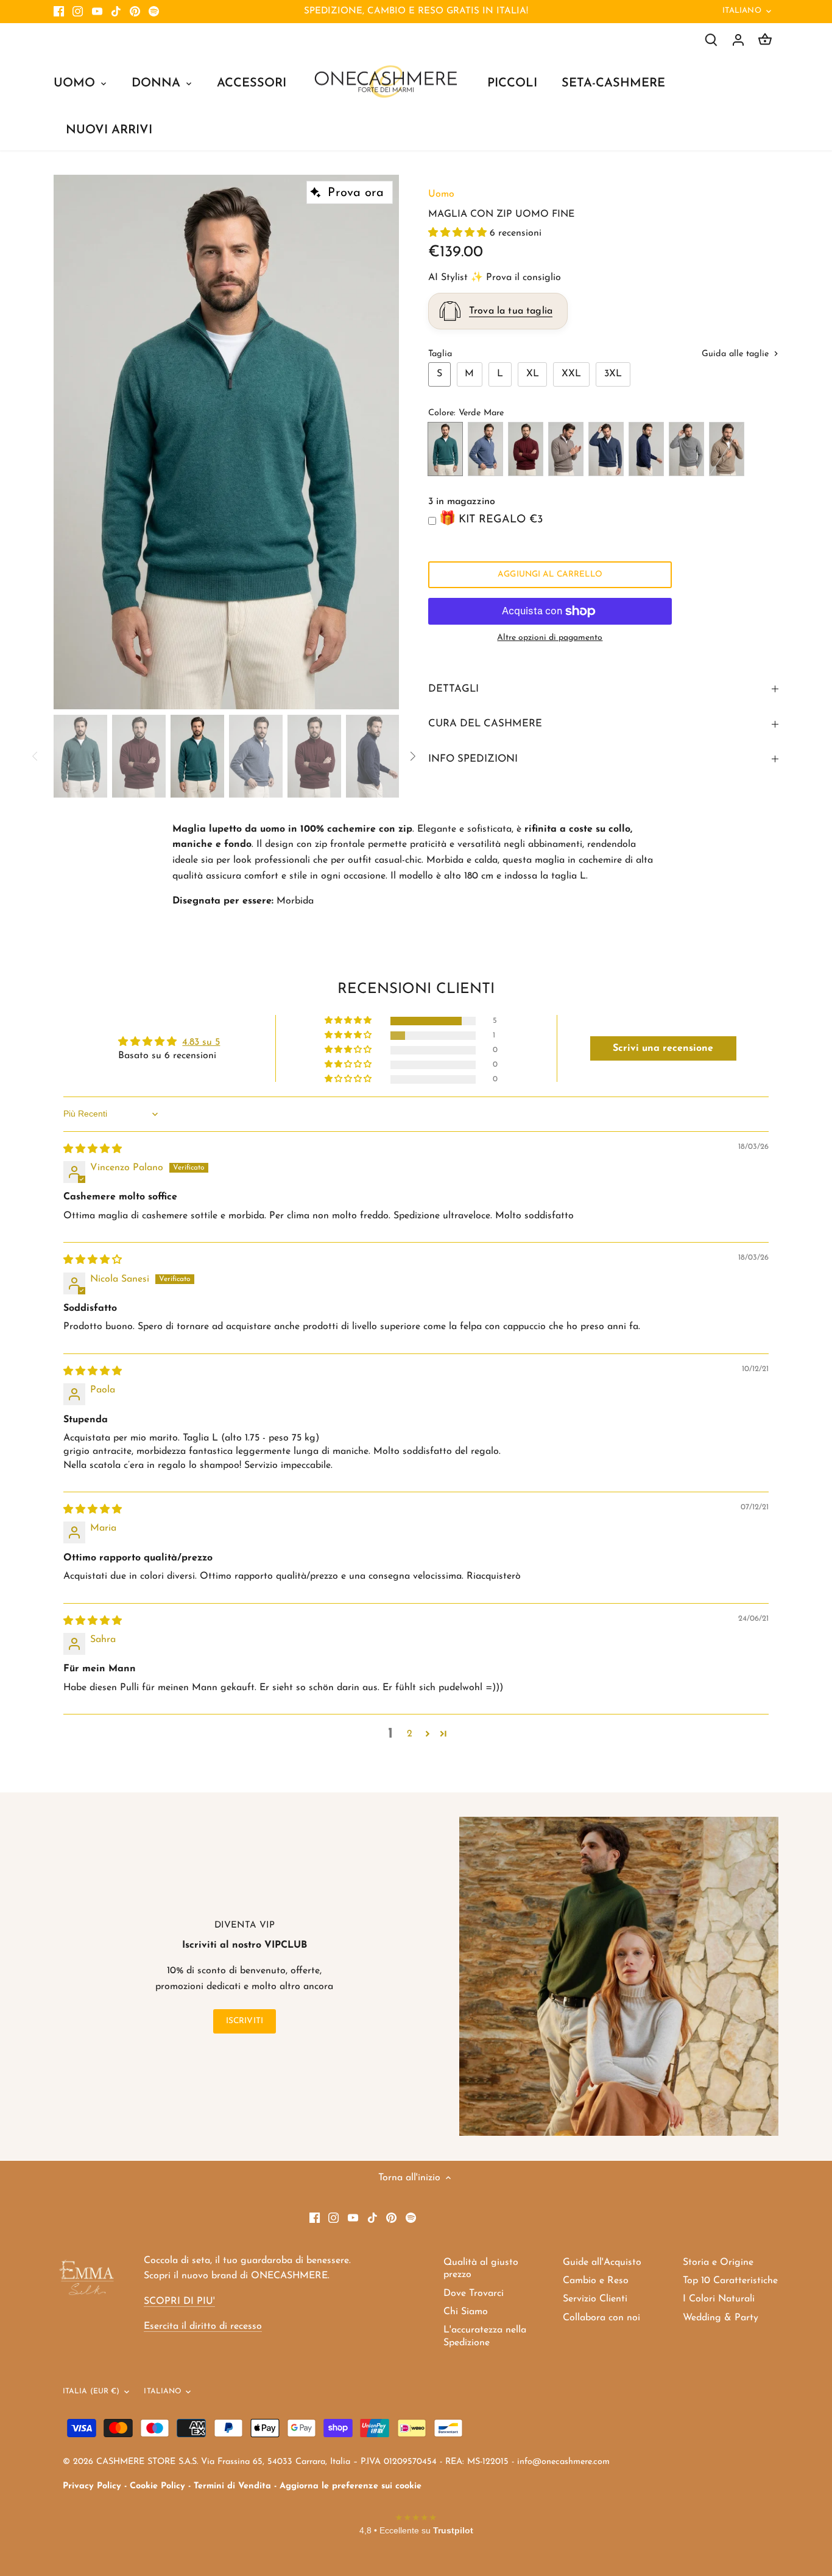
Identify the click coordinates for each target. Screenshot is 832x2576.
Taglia (440, 354)
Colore (441, 413)
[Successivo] (381, 442)
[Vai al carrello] (765, 40)
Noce (727, 449)
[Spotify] (154, 12)
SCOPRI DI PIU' (179, 2301)
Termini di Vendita (232, 2486)
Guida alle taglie (737, 354)
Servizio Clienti (595, 2299)
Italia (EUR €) (91, 2392)
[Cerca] (711, 40)
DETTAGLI (453, 689)
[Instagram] (78, 12)
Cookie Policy (157, 2486)
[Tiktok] (116, 12)
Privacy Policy (92, 2486)
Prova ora (356, 193)
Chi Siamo (466, 2312)
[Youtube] (97, 12)
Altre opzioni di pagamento (550, 638)
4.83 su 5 (201, 1042)
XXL (571, 374)
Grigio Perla (686, 449)
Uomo (441, 194)
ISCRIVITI (245, 2021)
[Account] (738, 40)
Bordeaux (526, 449)
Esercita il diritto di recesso (203, 2326)
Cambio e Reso (596, 2281)
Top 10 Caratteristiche (730, 2281)
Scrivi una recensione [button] (663, 1048)
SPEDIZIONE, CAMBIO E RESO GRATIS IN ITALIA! (416, 11)
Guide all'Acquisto (602, 2262)
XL (533, 374)
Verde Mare (445, 449)
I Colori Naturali (719, 2299)
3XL (613, 374)
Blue (646, 449)
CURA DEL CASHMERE (485, 724)
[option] (226, 442)
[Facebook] (59, 12)
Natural (566, 449)
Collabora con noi (601, 2318)
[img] (93, 1149)
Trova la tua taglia (511, 311)
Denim (485, 449)
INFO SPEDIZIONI (473, 759)
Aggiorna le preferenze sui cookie (351, 2486)
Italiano (742, 11)
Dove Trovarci (474, 2293)
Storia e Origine (718, 2262)
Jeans (606, 449)
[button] (459, 233)
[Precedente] (72, 442)
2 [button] (410, 1734)
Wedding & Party (721, 2318)
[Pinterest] (135, 12)
